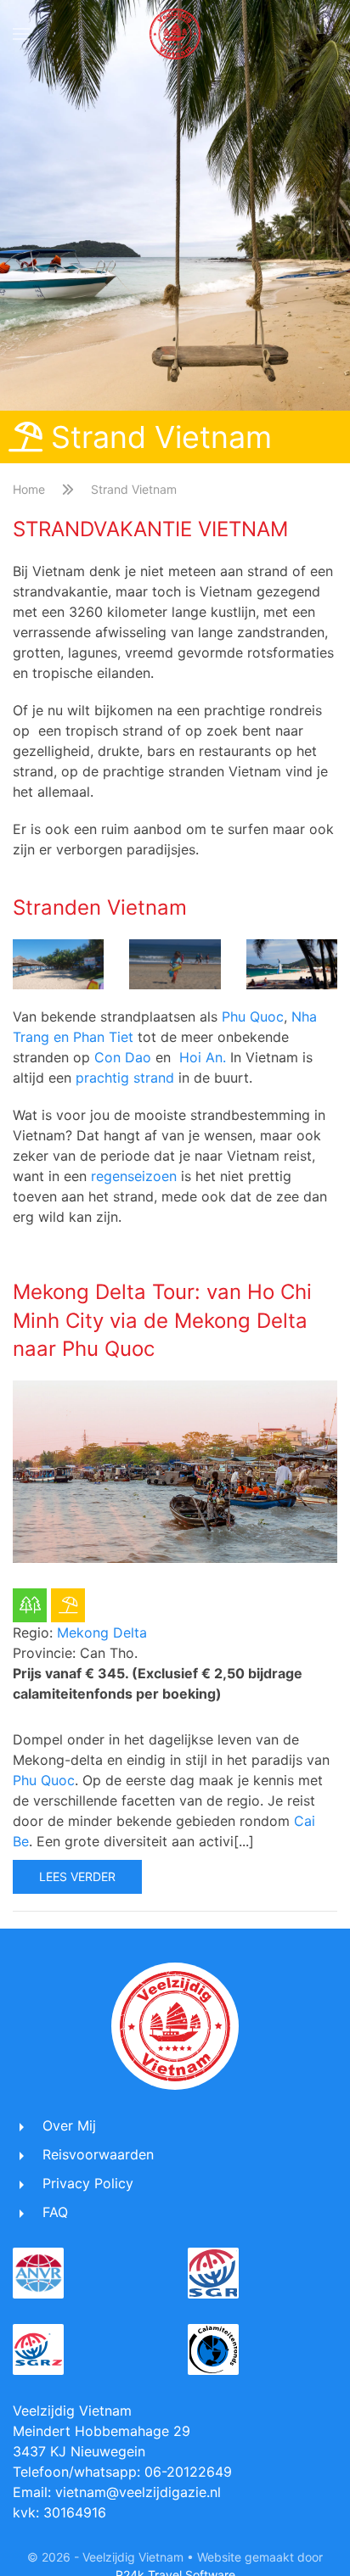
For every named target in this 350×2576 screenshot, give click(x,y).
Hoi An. (203, 1057)
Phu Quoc (253, 1016)
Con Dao (123, 1057)
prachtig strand (125, 1078)
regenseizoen (134, 1176)
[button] (21, 34)
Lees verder (77, 1876)
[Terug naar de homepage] (175, 34)
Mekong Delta (102, 1632)
